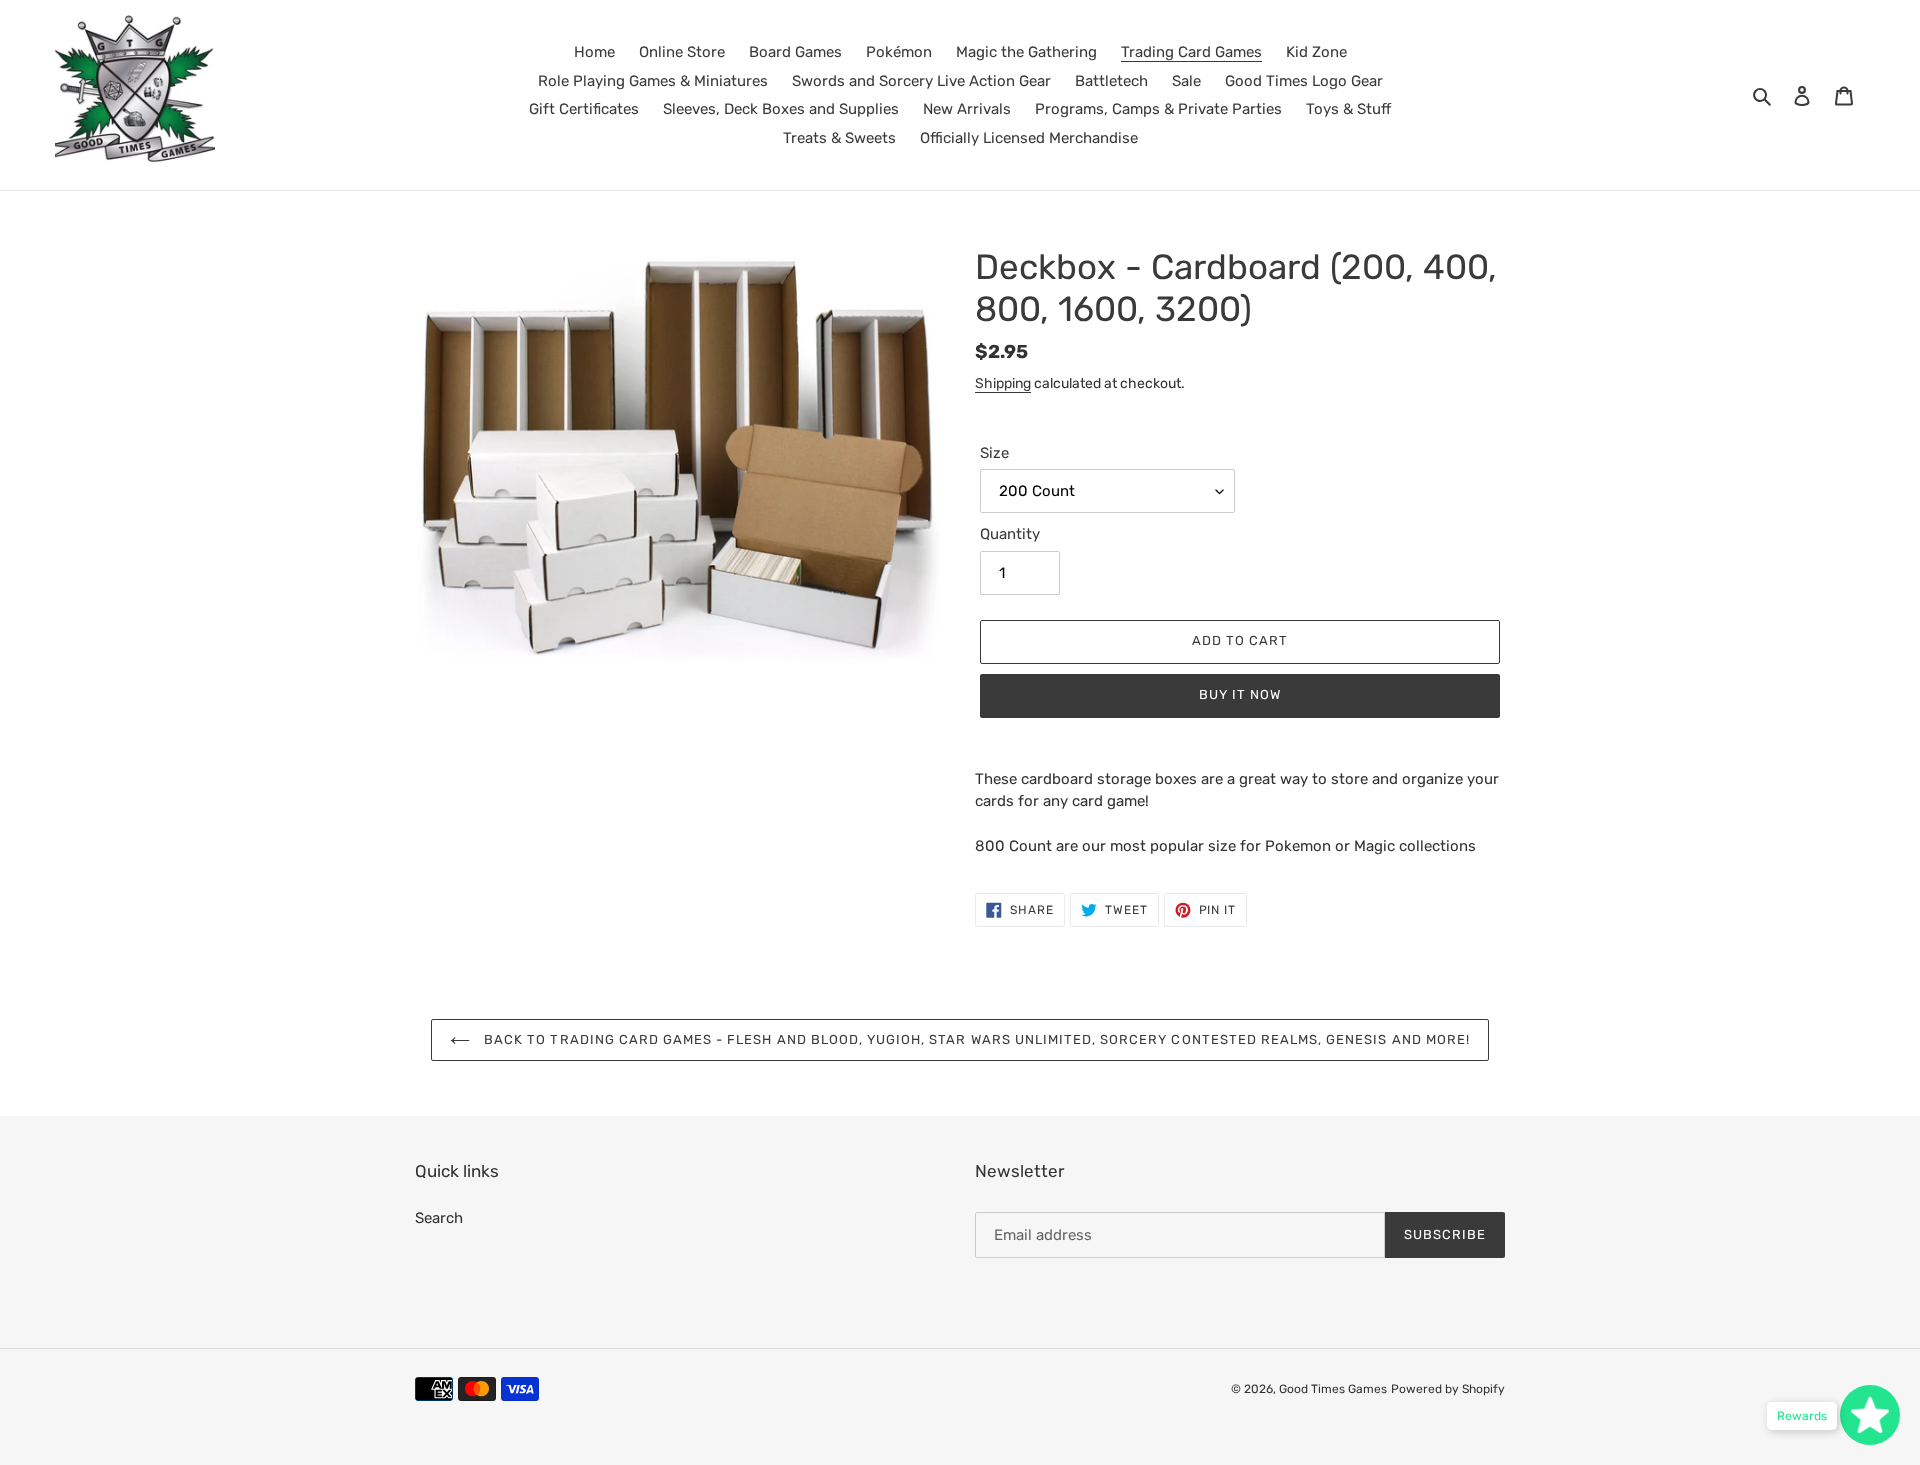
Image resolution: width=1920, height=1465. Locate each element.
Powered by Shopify (1448, 1389)
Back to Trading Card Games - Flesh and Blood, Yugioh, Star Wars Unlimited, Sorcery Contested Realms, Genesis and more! (975, 1039)
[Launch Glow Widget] (1870, 1415)
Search (439, 1218)
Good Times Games (1333, 1389)
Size (994, 453)
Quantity (1010, 534)
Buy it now (1240, 694)
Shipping (1003, 383)
